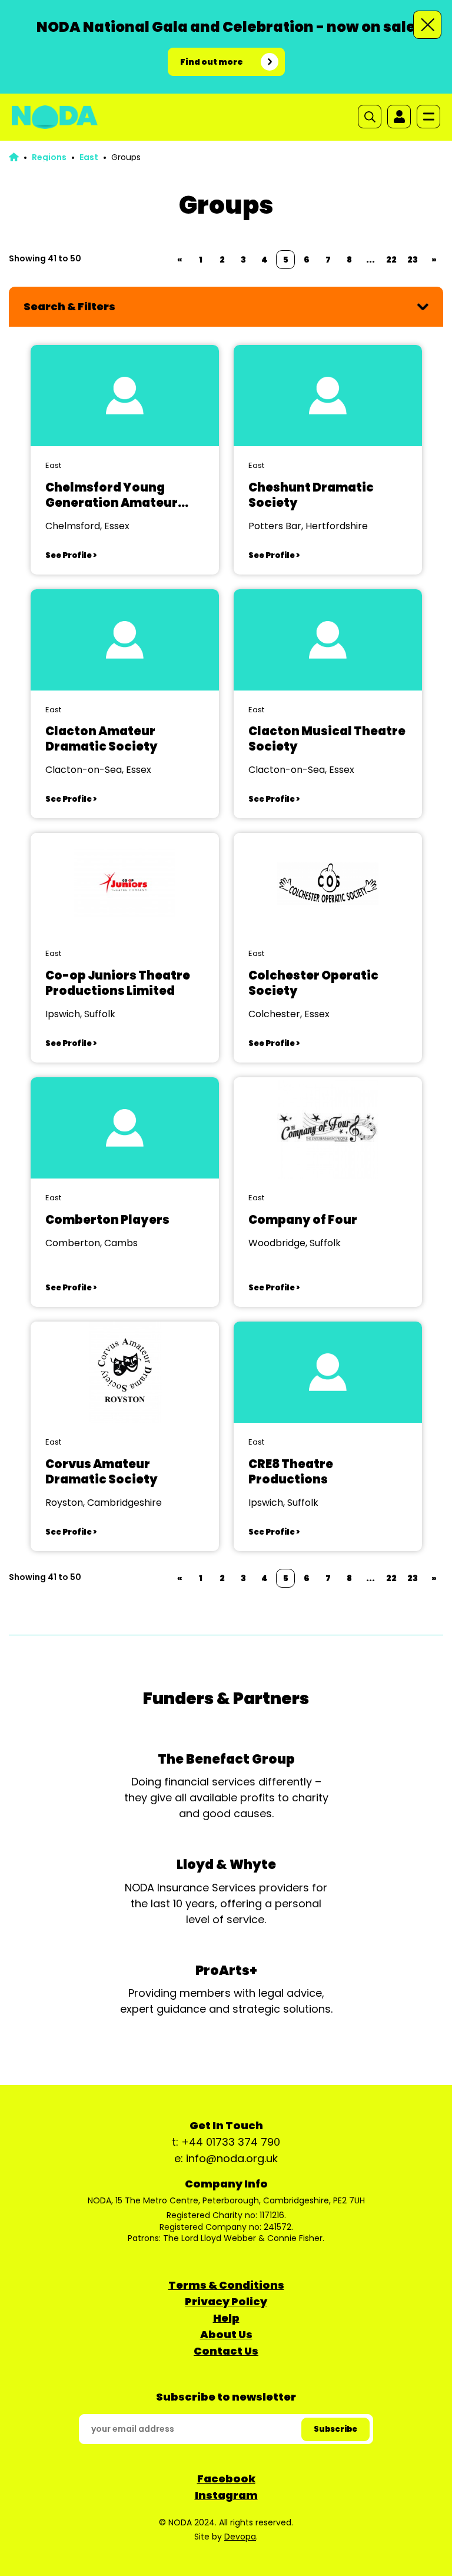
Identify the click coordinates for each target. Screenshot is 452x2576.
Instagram (226, 2495)
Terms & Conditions (226, 2285)
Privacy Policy (226, 2301)
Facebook (226, 2479)
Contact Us (226, 2351)
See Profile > (71, 555)
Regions (49, 157)
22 (391, 260)
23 (413, 260)
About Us (226, 2334)
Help (226, 2318)
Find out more (212, 62)
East (89, 157)
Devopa (240, 2537)
